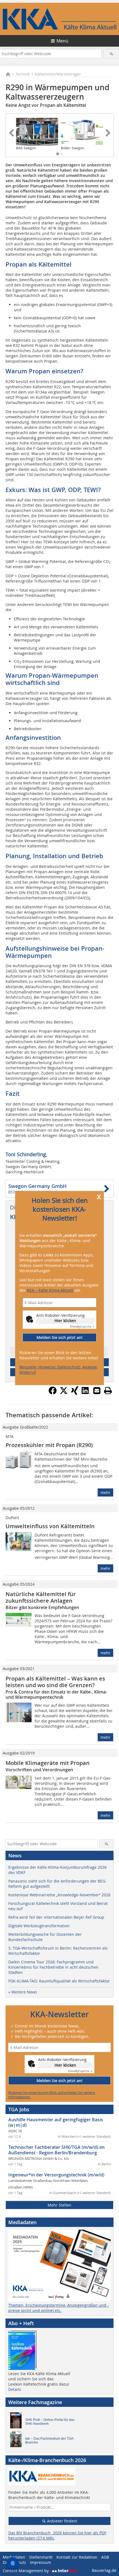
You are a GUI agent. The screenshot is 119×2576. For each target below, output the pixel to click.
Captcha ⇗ (82, 1327)
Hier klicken (65, 1321)
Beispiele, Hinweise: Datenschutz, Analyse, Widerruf (59, 1370)
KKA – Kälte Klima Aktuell (50, 1290)
